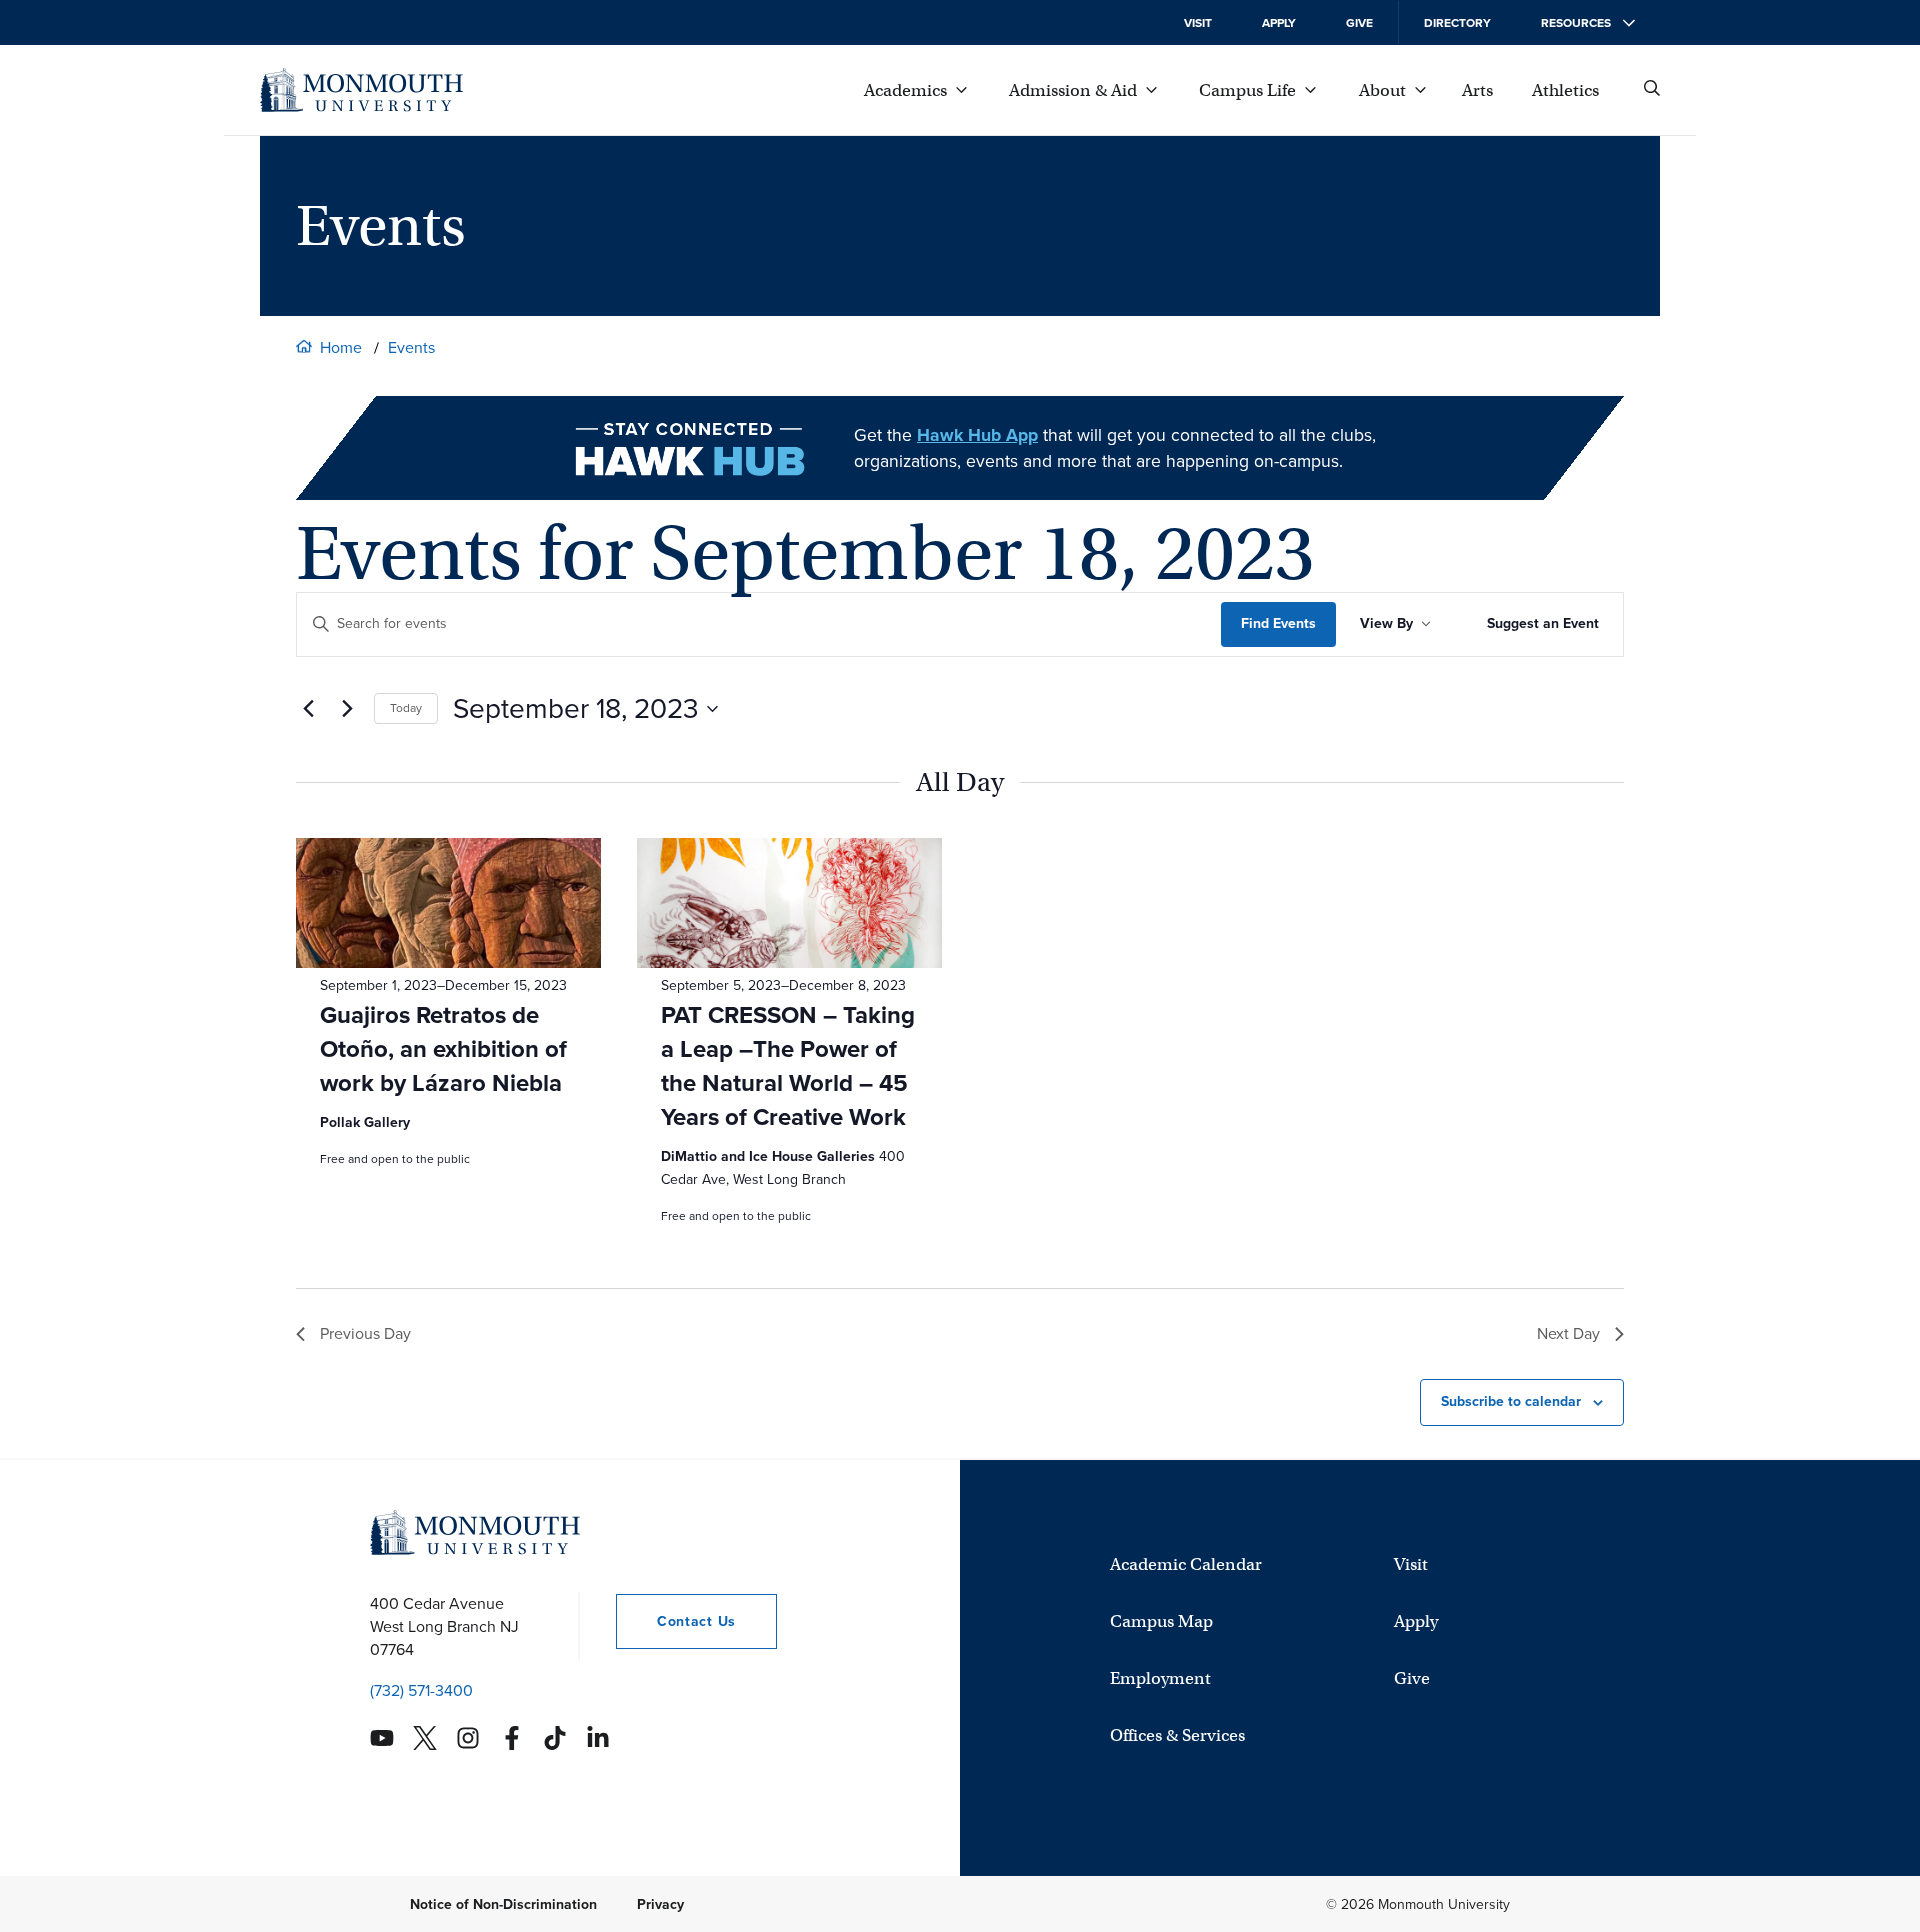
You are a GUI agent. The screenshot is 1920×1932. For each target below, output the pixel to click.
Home (341, 347)
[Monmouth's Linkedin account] (598, 1738)
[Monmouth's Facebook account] (512, 1738)
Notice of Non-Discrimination (503, 1903)
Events (411, 347)
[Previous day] (308, 709)
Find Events (1278, 623)
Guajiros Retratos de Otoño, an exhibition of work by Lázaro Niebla (443, 1049)
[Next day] (347, 709)
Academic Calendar (1186, 1564)
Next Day (1568, 1333)
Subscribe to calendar (1511, 1401)
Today (406, 708)
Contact (676, 1621)
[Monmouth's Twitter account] (425, 1738)
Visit (1198, 23)
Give (1359, 23)
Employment (1160, 1678)
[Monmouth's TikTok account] (555, 1738)
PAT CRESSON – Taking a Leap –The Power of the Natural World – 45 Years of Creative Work (788, 1066)
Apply (1279, 23)
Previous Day (365, 1333)
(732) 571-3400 (421, 1689)
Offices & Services (1177, 1735)
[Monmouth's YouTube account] (382, 1738)
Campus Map (1161, 1621)
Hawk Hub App (977, 435)
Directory (1457, 23)
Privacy (660, 1903)
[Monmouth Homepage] (361, 90)
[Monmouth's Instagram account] (468, 1738)
